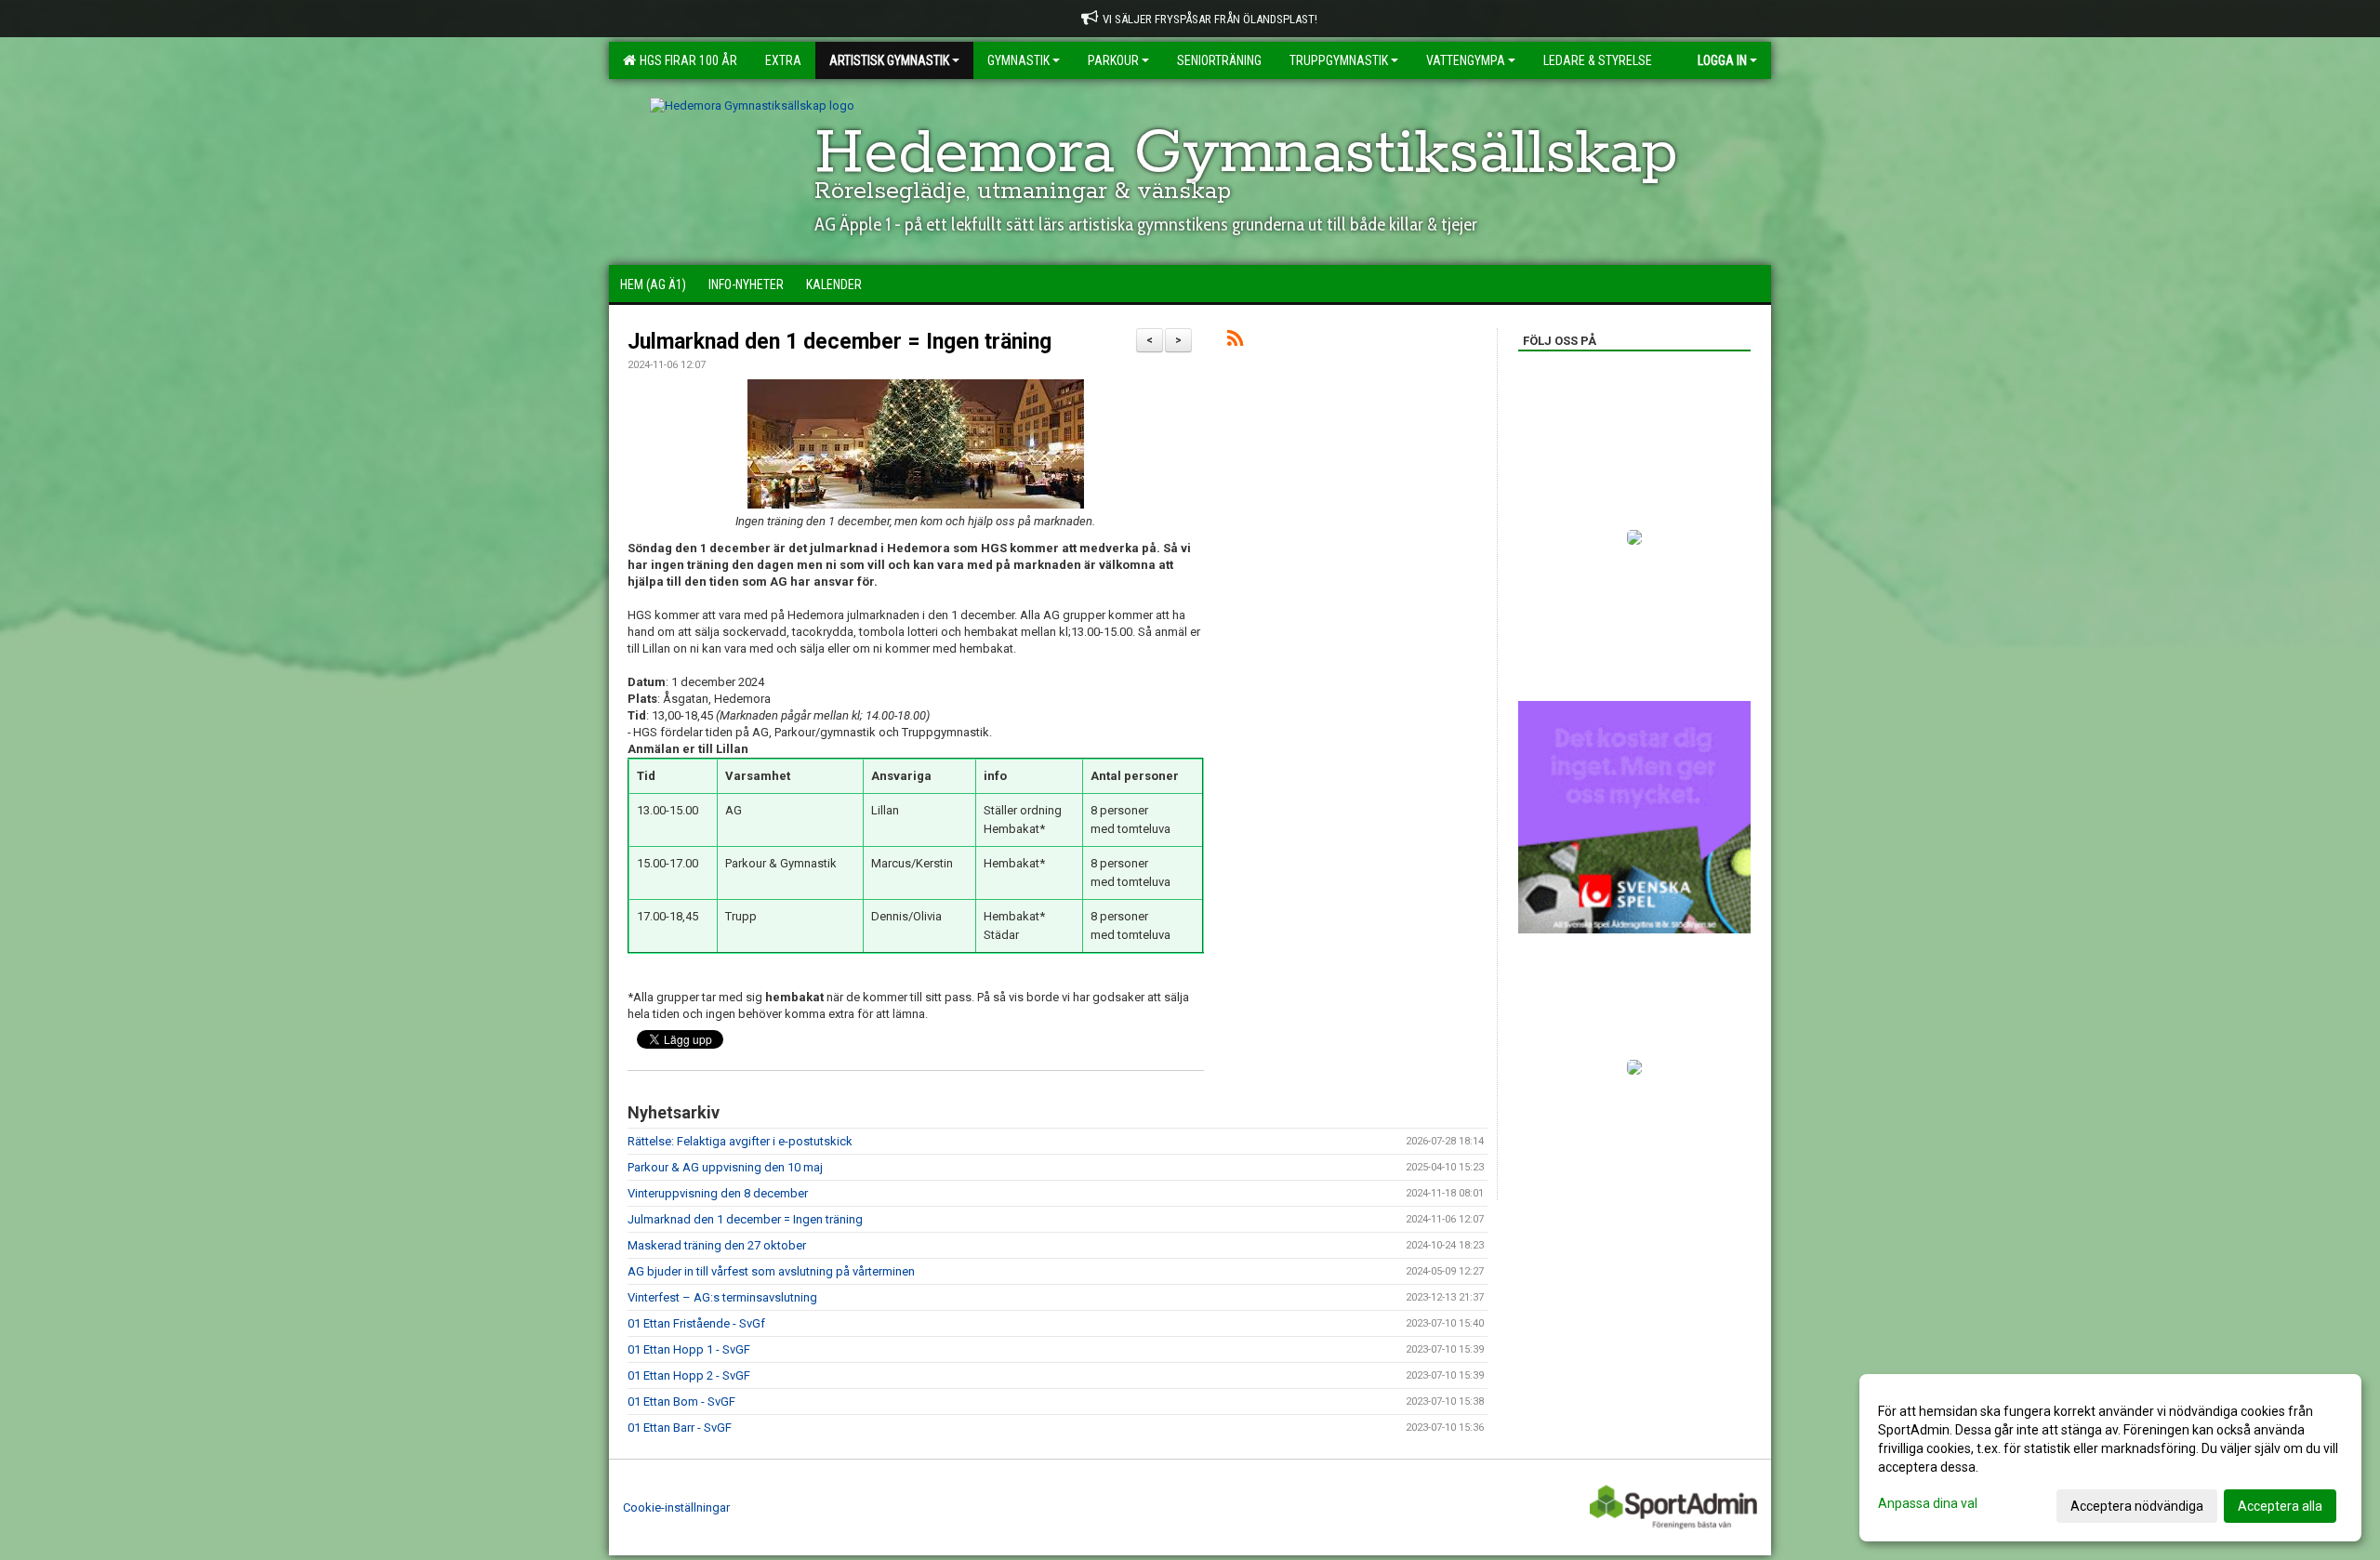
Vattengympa (1466, 60)
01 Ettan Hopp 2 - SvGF (689, 1375)
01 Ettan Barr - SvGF (680, 1428)
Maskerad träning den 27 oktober (717, 1245)
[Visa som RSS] (1235, 342)
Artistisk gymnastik (889, 60)
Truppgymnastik (1339, 60)
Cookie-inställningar (676, 1507)
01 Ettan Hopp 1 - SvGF (689, 1349)
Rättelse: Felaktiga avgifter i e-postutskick (740, 1141)
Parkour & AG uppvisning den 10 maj (725, 1167)
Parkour (1113, 60)
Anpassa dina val (1928, 1503)
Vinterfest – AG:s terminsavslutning (722, 1297)
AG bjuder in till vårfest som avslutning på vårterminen (771, 1271)
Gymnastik (1018, 60)
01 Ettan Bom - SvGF (681, 1401)
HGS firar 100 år (686, 60)
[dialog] (2110, 1458)
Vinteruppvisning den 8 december (718, 1193)
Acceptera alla (2280, 1506)
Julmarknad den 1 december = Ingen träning (840, 342)
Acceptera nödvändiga (2137, 1506)
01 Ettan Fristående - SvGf (696, 1323)
